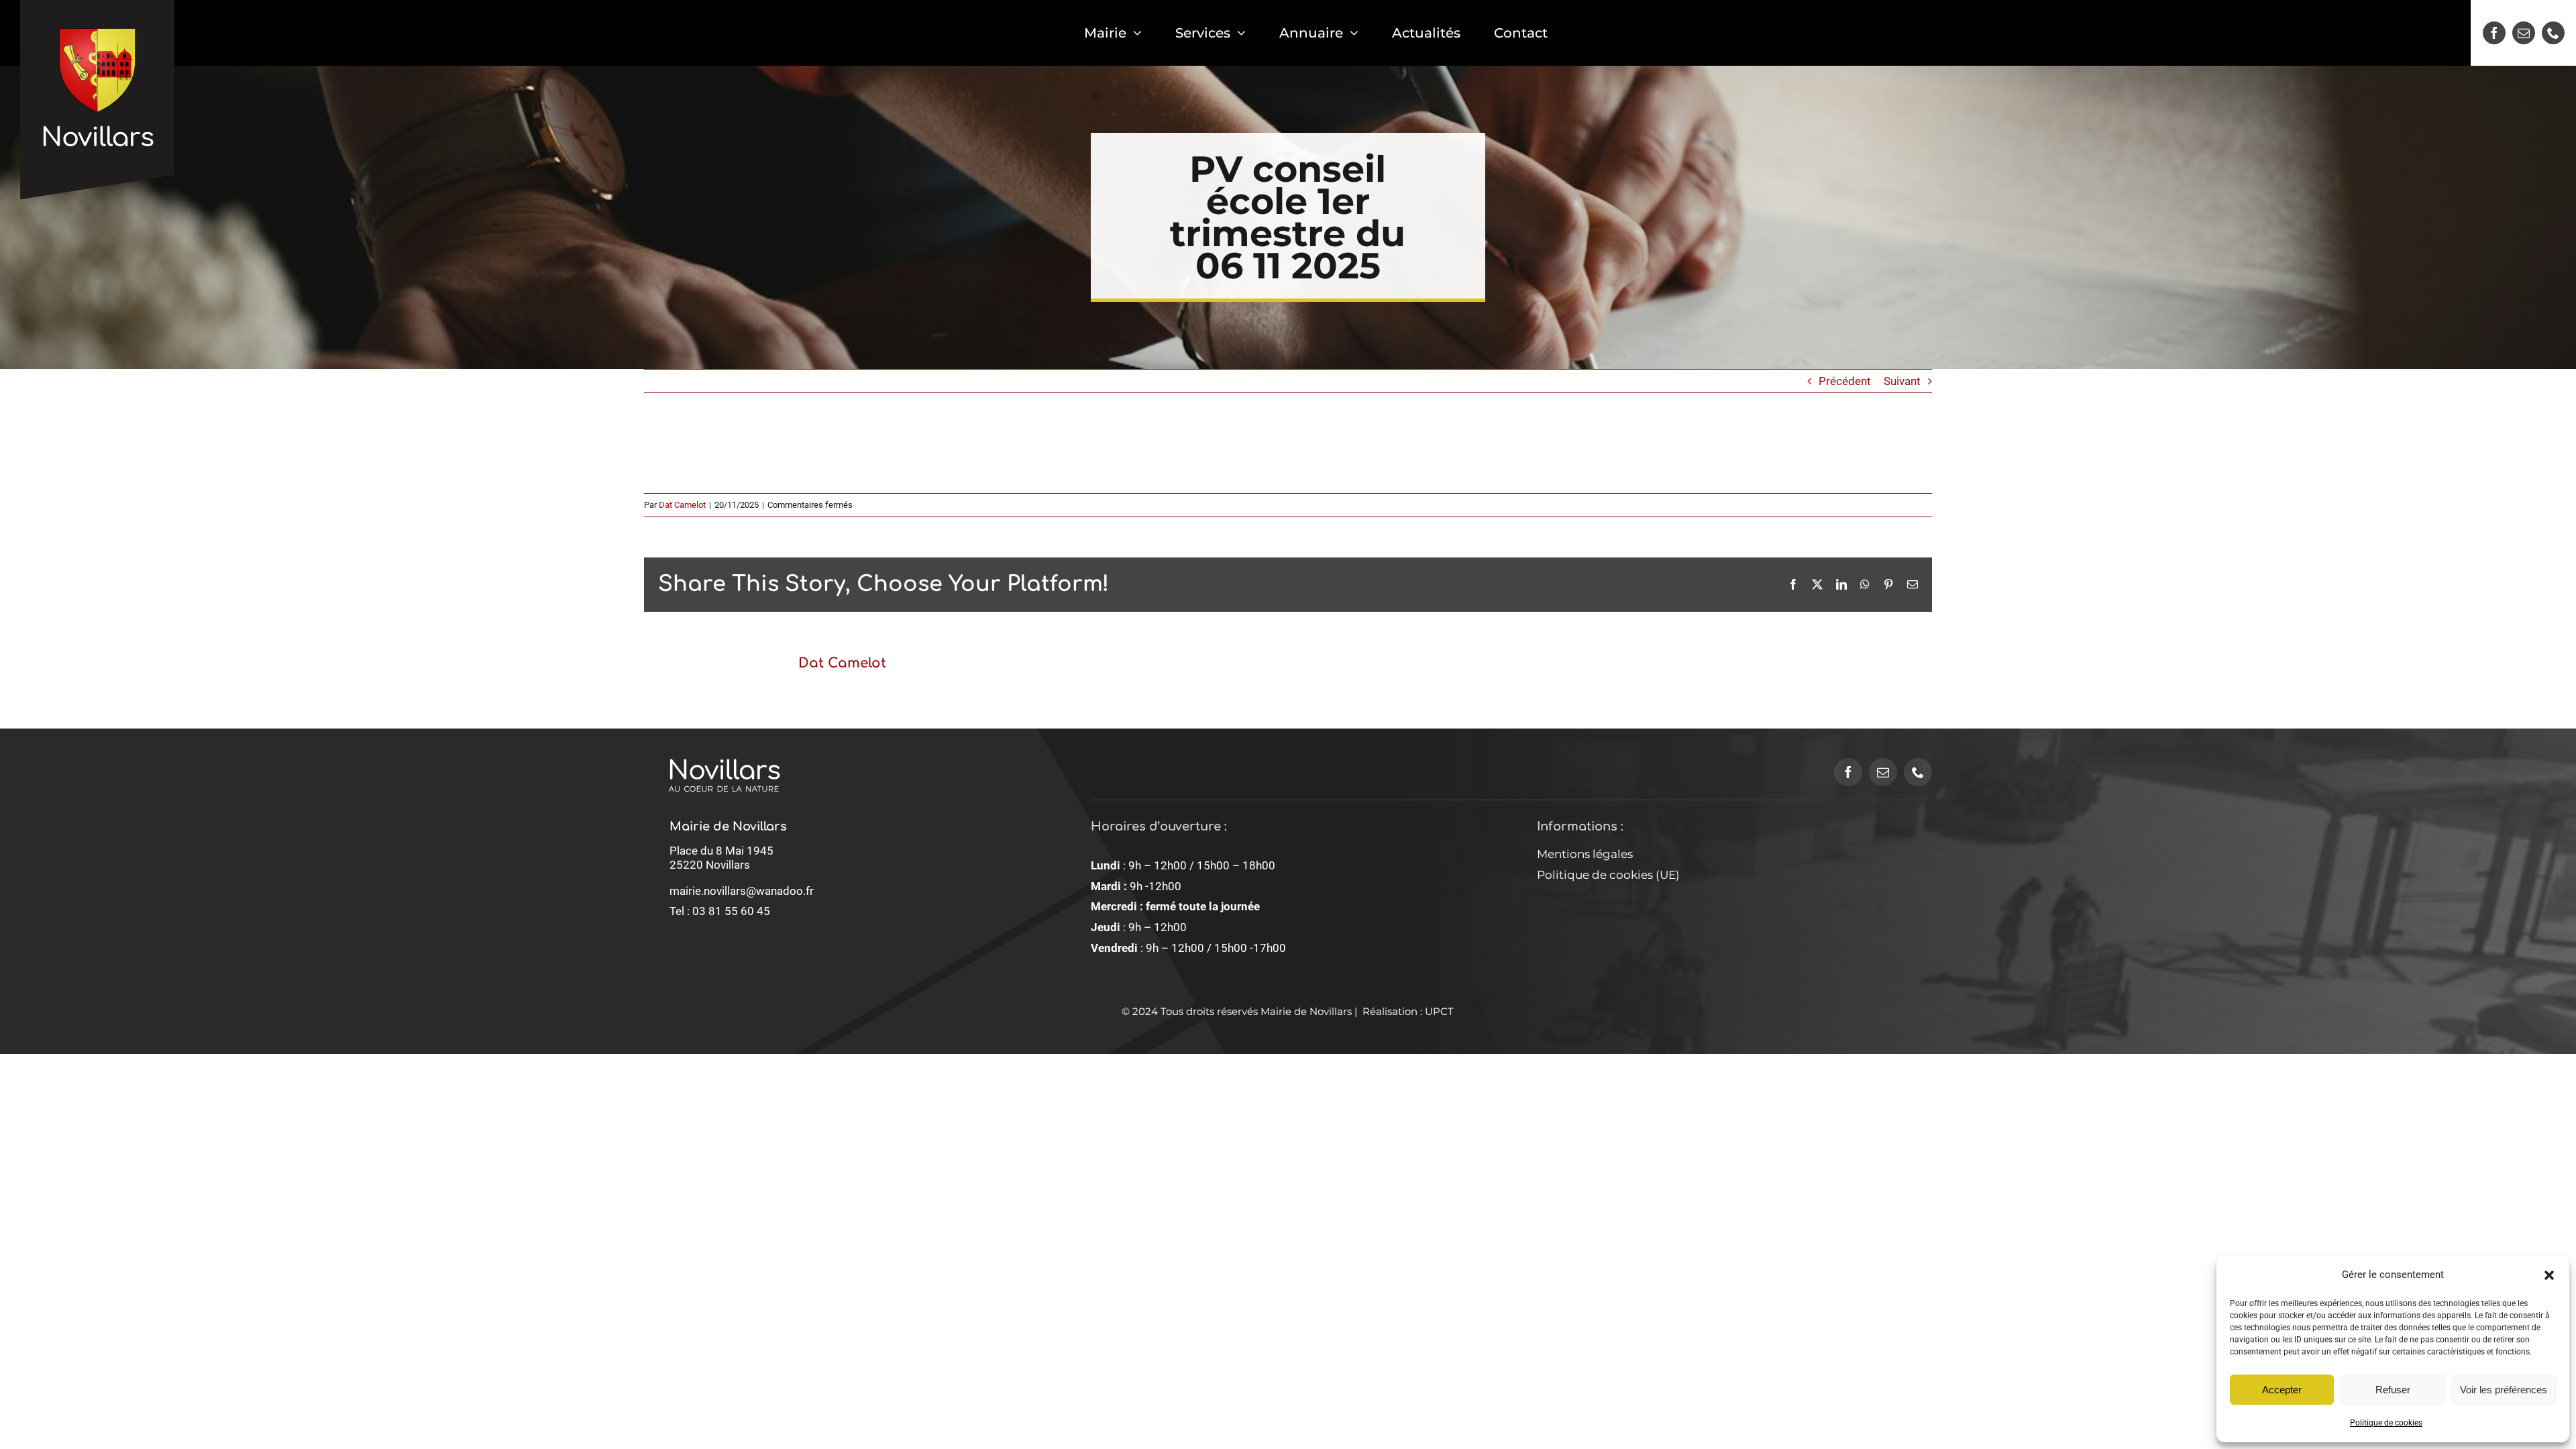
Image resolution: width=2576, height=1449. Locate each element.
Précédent (1845, 381)
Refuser (2393, 1390)
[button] (2549, 1275)
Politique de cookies (2386, 1423)
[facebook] (2494, 33)
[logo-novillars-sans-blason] (724, 743)
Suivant (1902, 381)
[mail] (2524, 33)
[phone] (2553, 33)
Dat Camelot (682, 505)
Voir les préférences (2504, 1390)
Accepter (2282, 1390)
